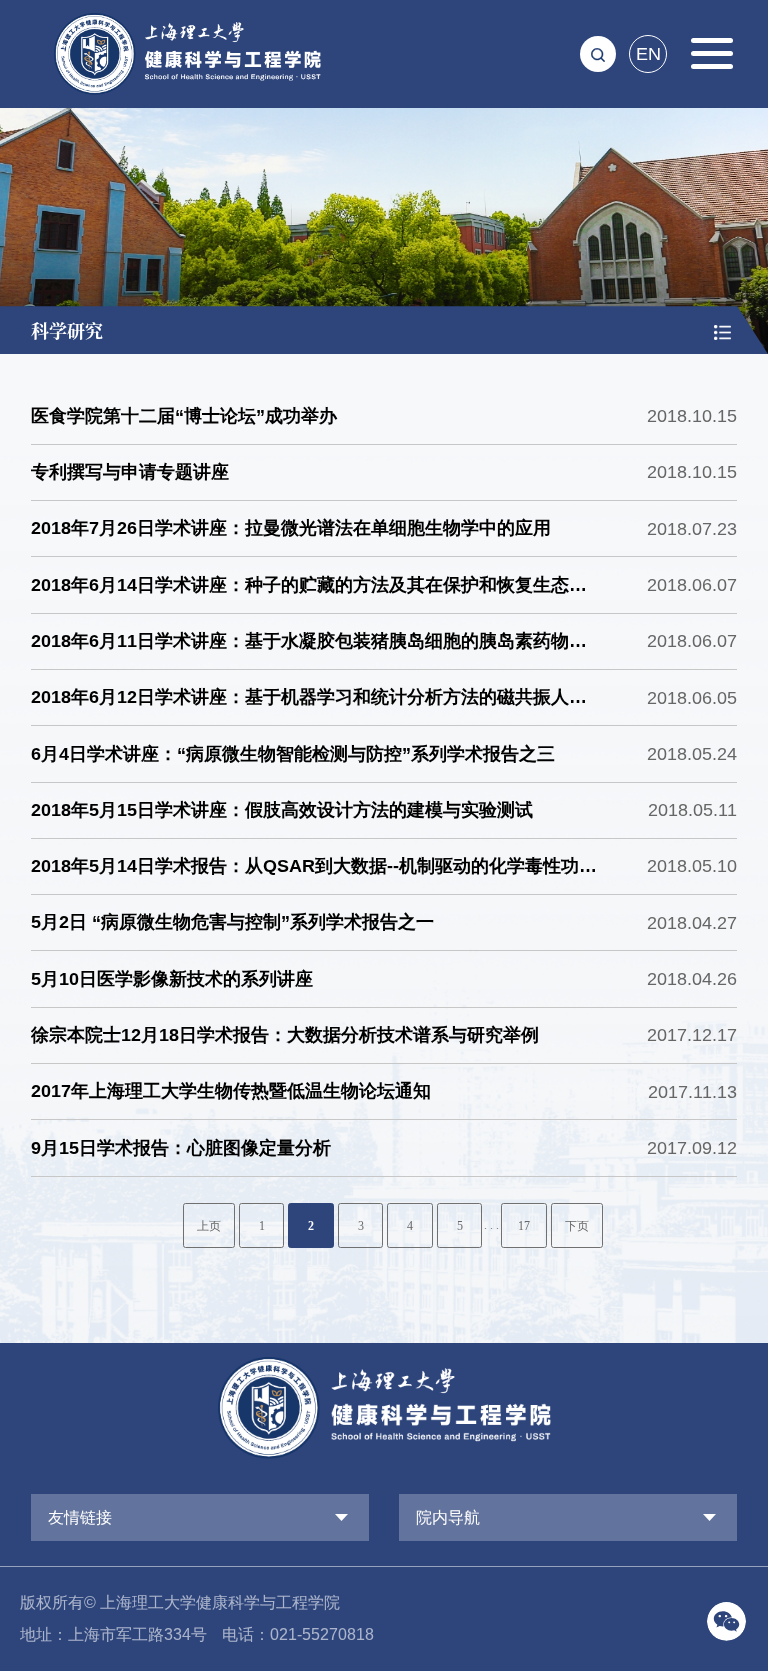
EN (648, 54)
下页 (577, 1226)
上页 (209, 1226)
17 (524, 1226)
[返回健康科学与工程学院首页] (187, 19)
